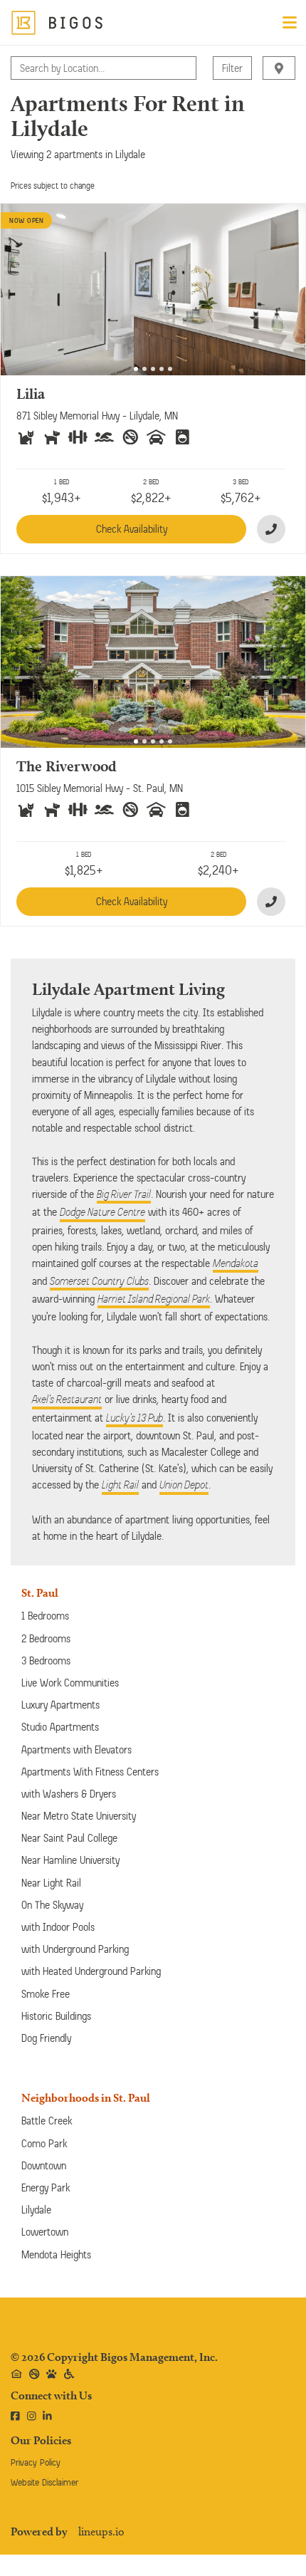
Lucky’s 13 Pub (134, 1418)
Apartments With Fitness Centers (90, 1772)
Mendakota (236, 1263)
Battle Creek (47, 2121)
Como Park (44, 2143)
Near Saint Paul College (69, 1838)
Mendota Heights (56, 2254)
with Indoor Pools (58, 1927)
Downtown (44, 2165)
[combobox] (21, 68)
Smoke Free (46, 1994)
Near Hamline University (70, 1860)
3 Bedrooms (46, 1660)
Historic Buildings (56, 2016)
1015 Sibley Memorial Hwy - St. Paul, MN (100, 788)
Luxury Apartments (60, 1705)
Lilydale (36, 2210)
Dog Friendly (46, 2038)
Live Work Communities (70, 1683)
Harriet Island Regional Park (154, 1299)
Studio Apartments (60, 1727)
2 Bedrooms (46, 1638)
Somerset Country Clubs (99, 1281)
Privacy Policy (36, 2462)
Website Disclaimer (44, 2482)
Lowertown (45, 2232)
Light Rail (120, 1485)
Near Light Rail (51, 1883)
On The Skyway (52, 1905)
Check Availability (132, 529)
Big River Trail (124, 1194)
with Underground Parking (75, 1949)
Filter (232, 68)
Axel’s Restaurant (67, 1399)
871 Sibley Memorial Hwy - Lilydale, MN (97, 416)
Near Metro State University (79, 1816)
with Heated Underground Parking (91, 1971)
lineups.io (101, 2532)
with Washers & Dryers (69, 1794)
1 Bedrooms (45, 1616)
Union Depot (184, 1485)
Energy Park (46, 2187)
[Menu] (290, 23)
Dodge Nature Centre (102, 1212)
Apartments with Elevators (76, 1750)
